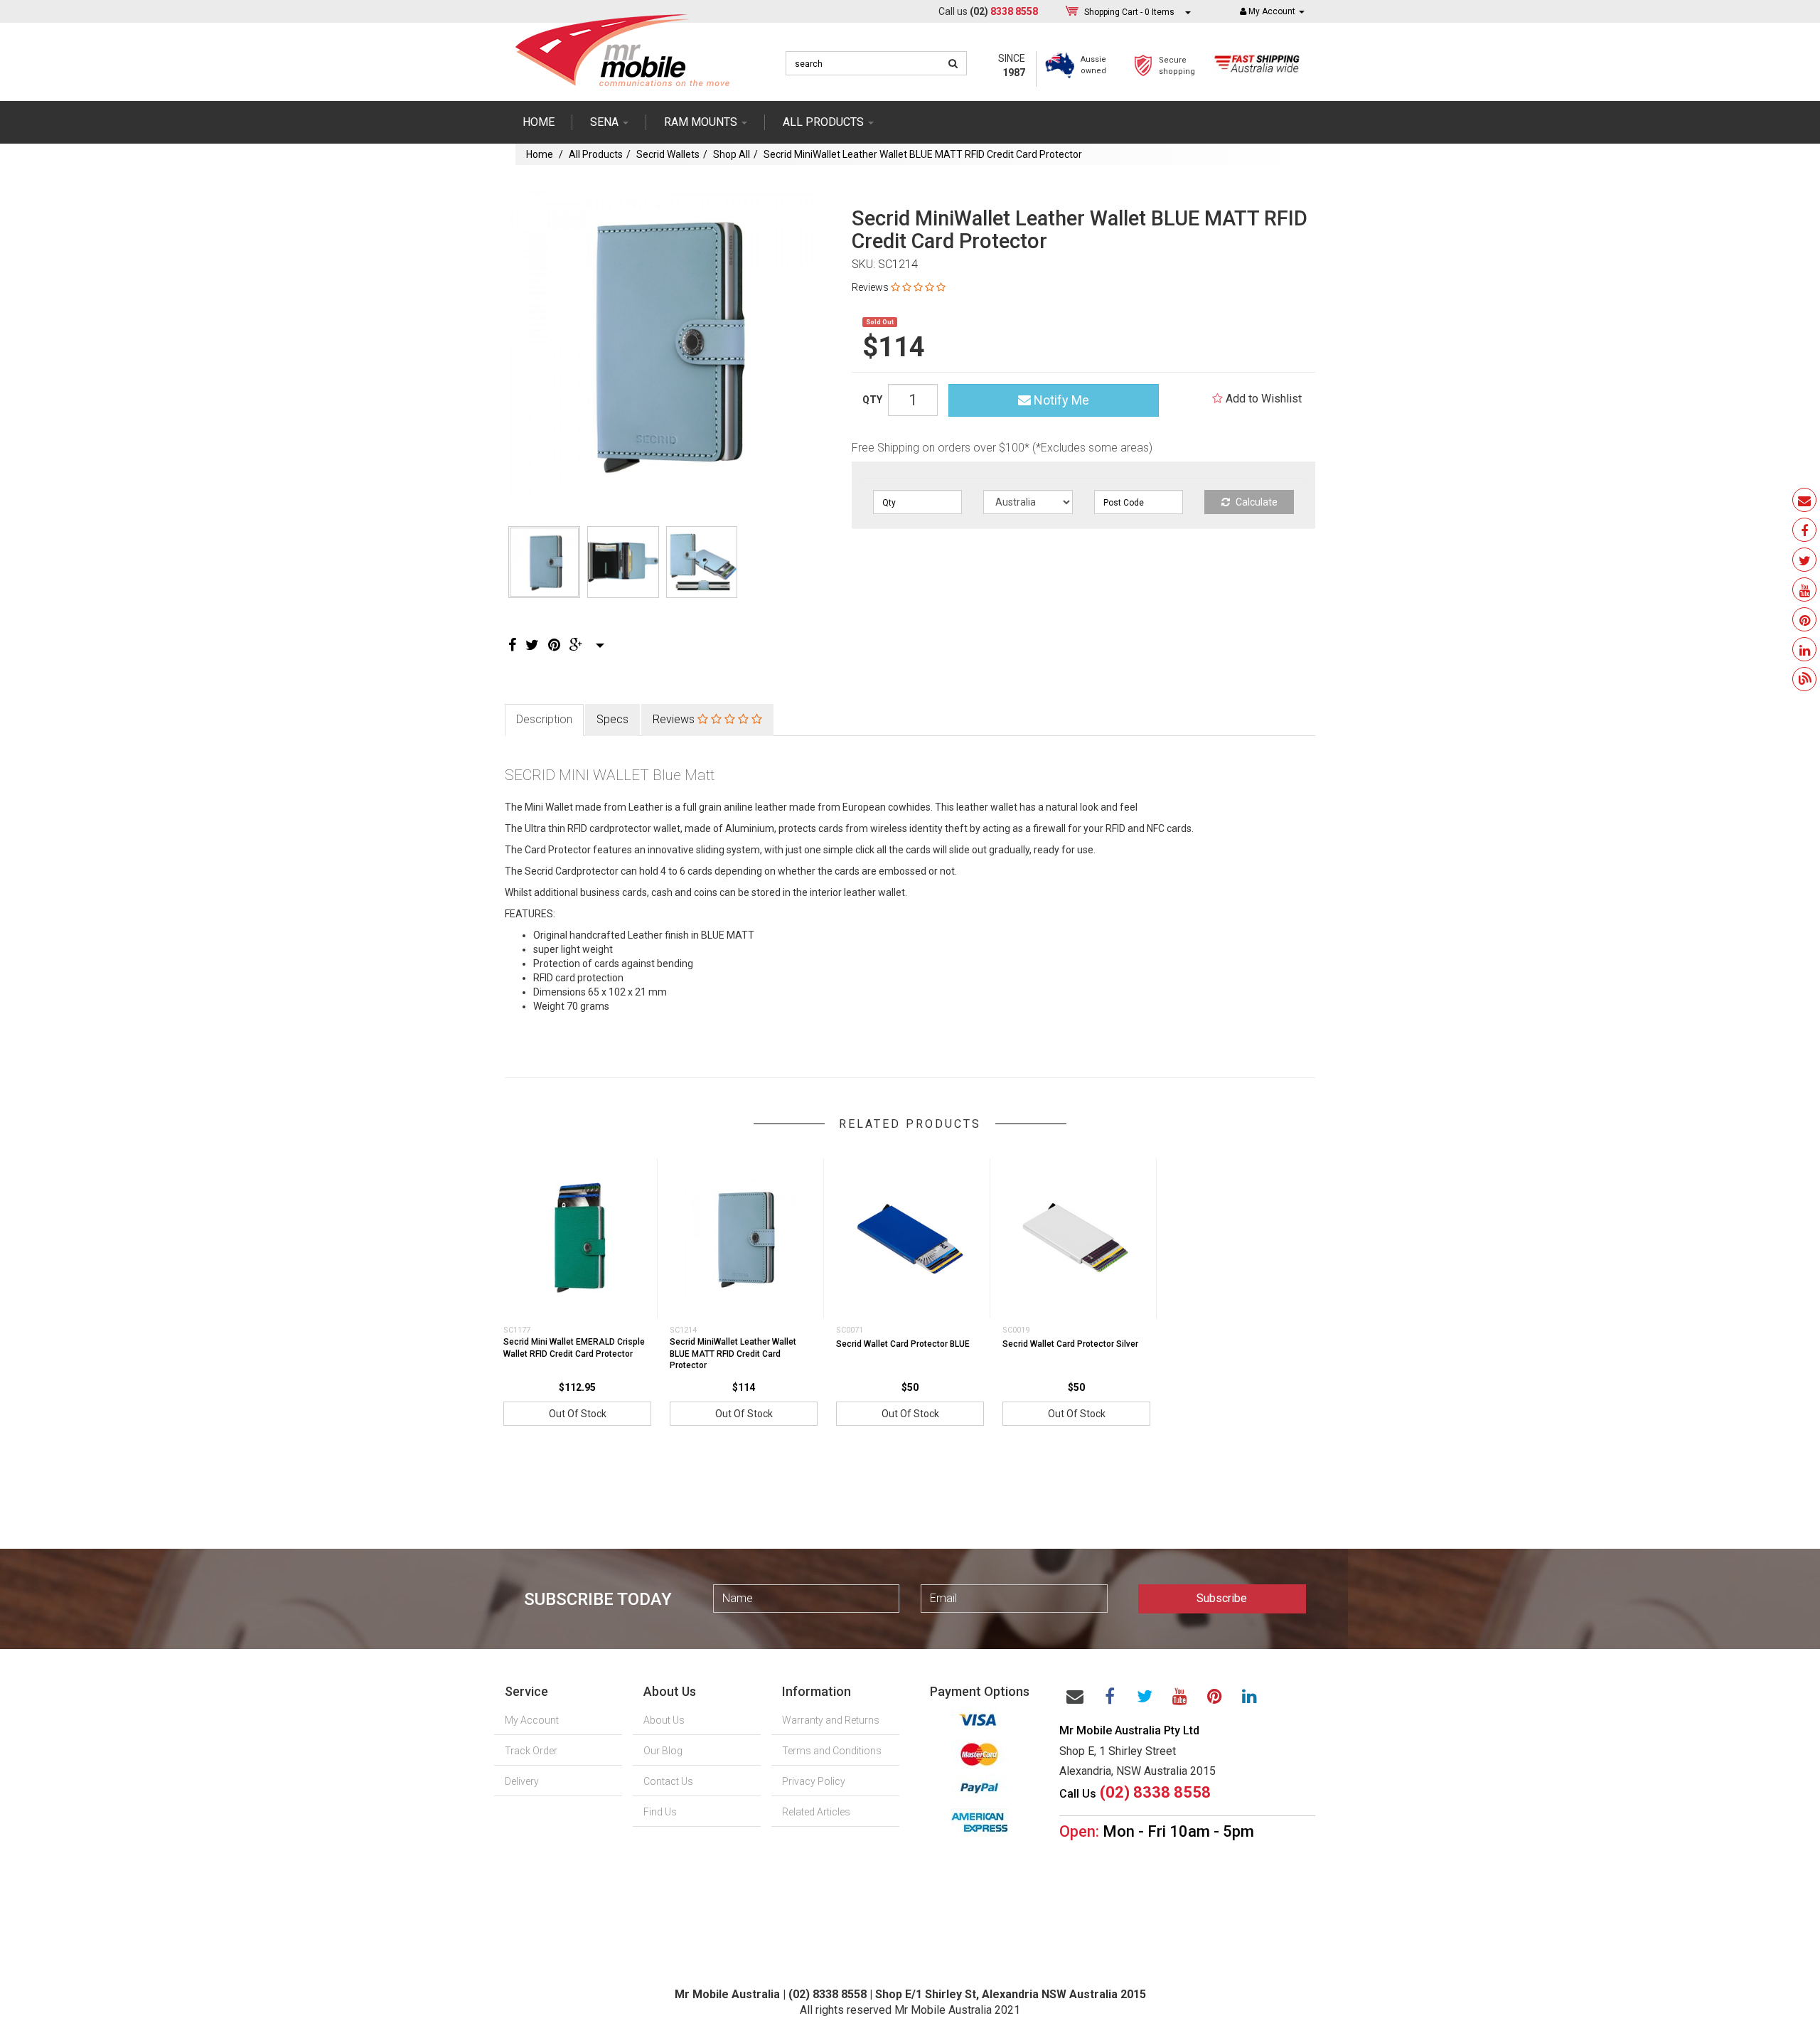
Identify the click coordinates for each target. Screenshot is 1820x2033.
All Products (596, 154)
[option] (662, 344)
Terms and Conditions (832, 1751)
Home (539, 122)
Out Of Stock (578, 1414)
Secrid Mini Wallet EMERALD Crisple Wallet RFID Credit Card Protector (574, 1348)
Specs (612, 719)
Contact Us (668, 1781)
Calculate (1256, 502)
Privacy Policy (814, 1781)
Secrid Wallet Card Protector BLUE (903, 1344)
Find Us (660, 1812)
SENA (606, 122)
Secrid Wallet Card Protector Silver (1070, 1344)
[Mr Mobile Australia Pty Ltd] (622, 46)
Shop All (732, 154)
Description (544, 719)
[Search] (953, 63)
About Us (664, 1720)
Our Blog (663, 1751)
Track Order (531, 1751)
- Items (1129, 12)
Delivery (522, 1781)
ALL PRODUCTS (825, 122)
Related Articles (816, 1812)
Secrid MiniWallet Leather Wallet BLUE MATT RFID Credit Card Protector (923, 154)
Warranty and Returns (831, 1720)
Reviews (675, 719)
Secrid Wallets (668, 154)
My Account (532, 1720)
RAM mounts (702, 122)
